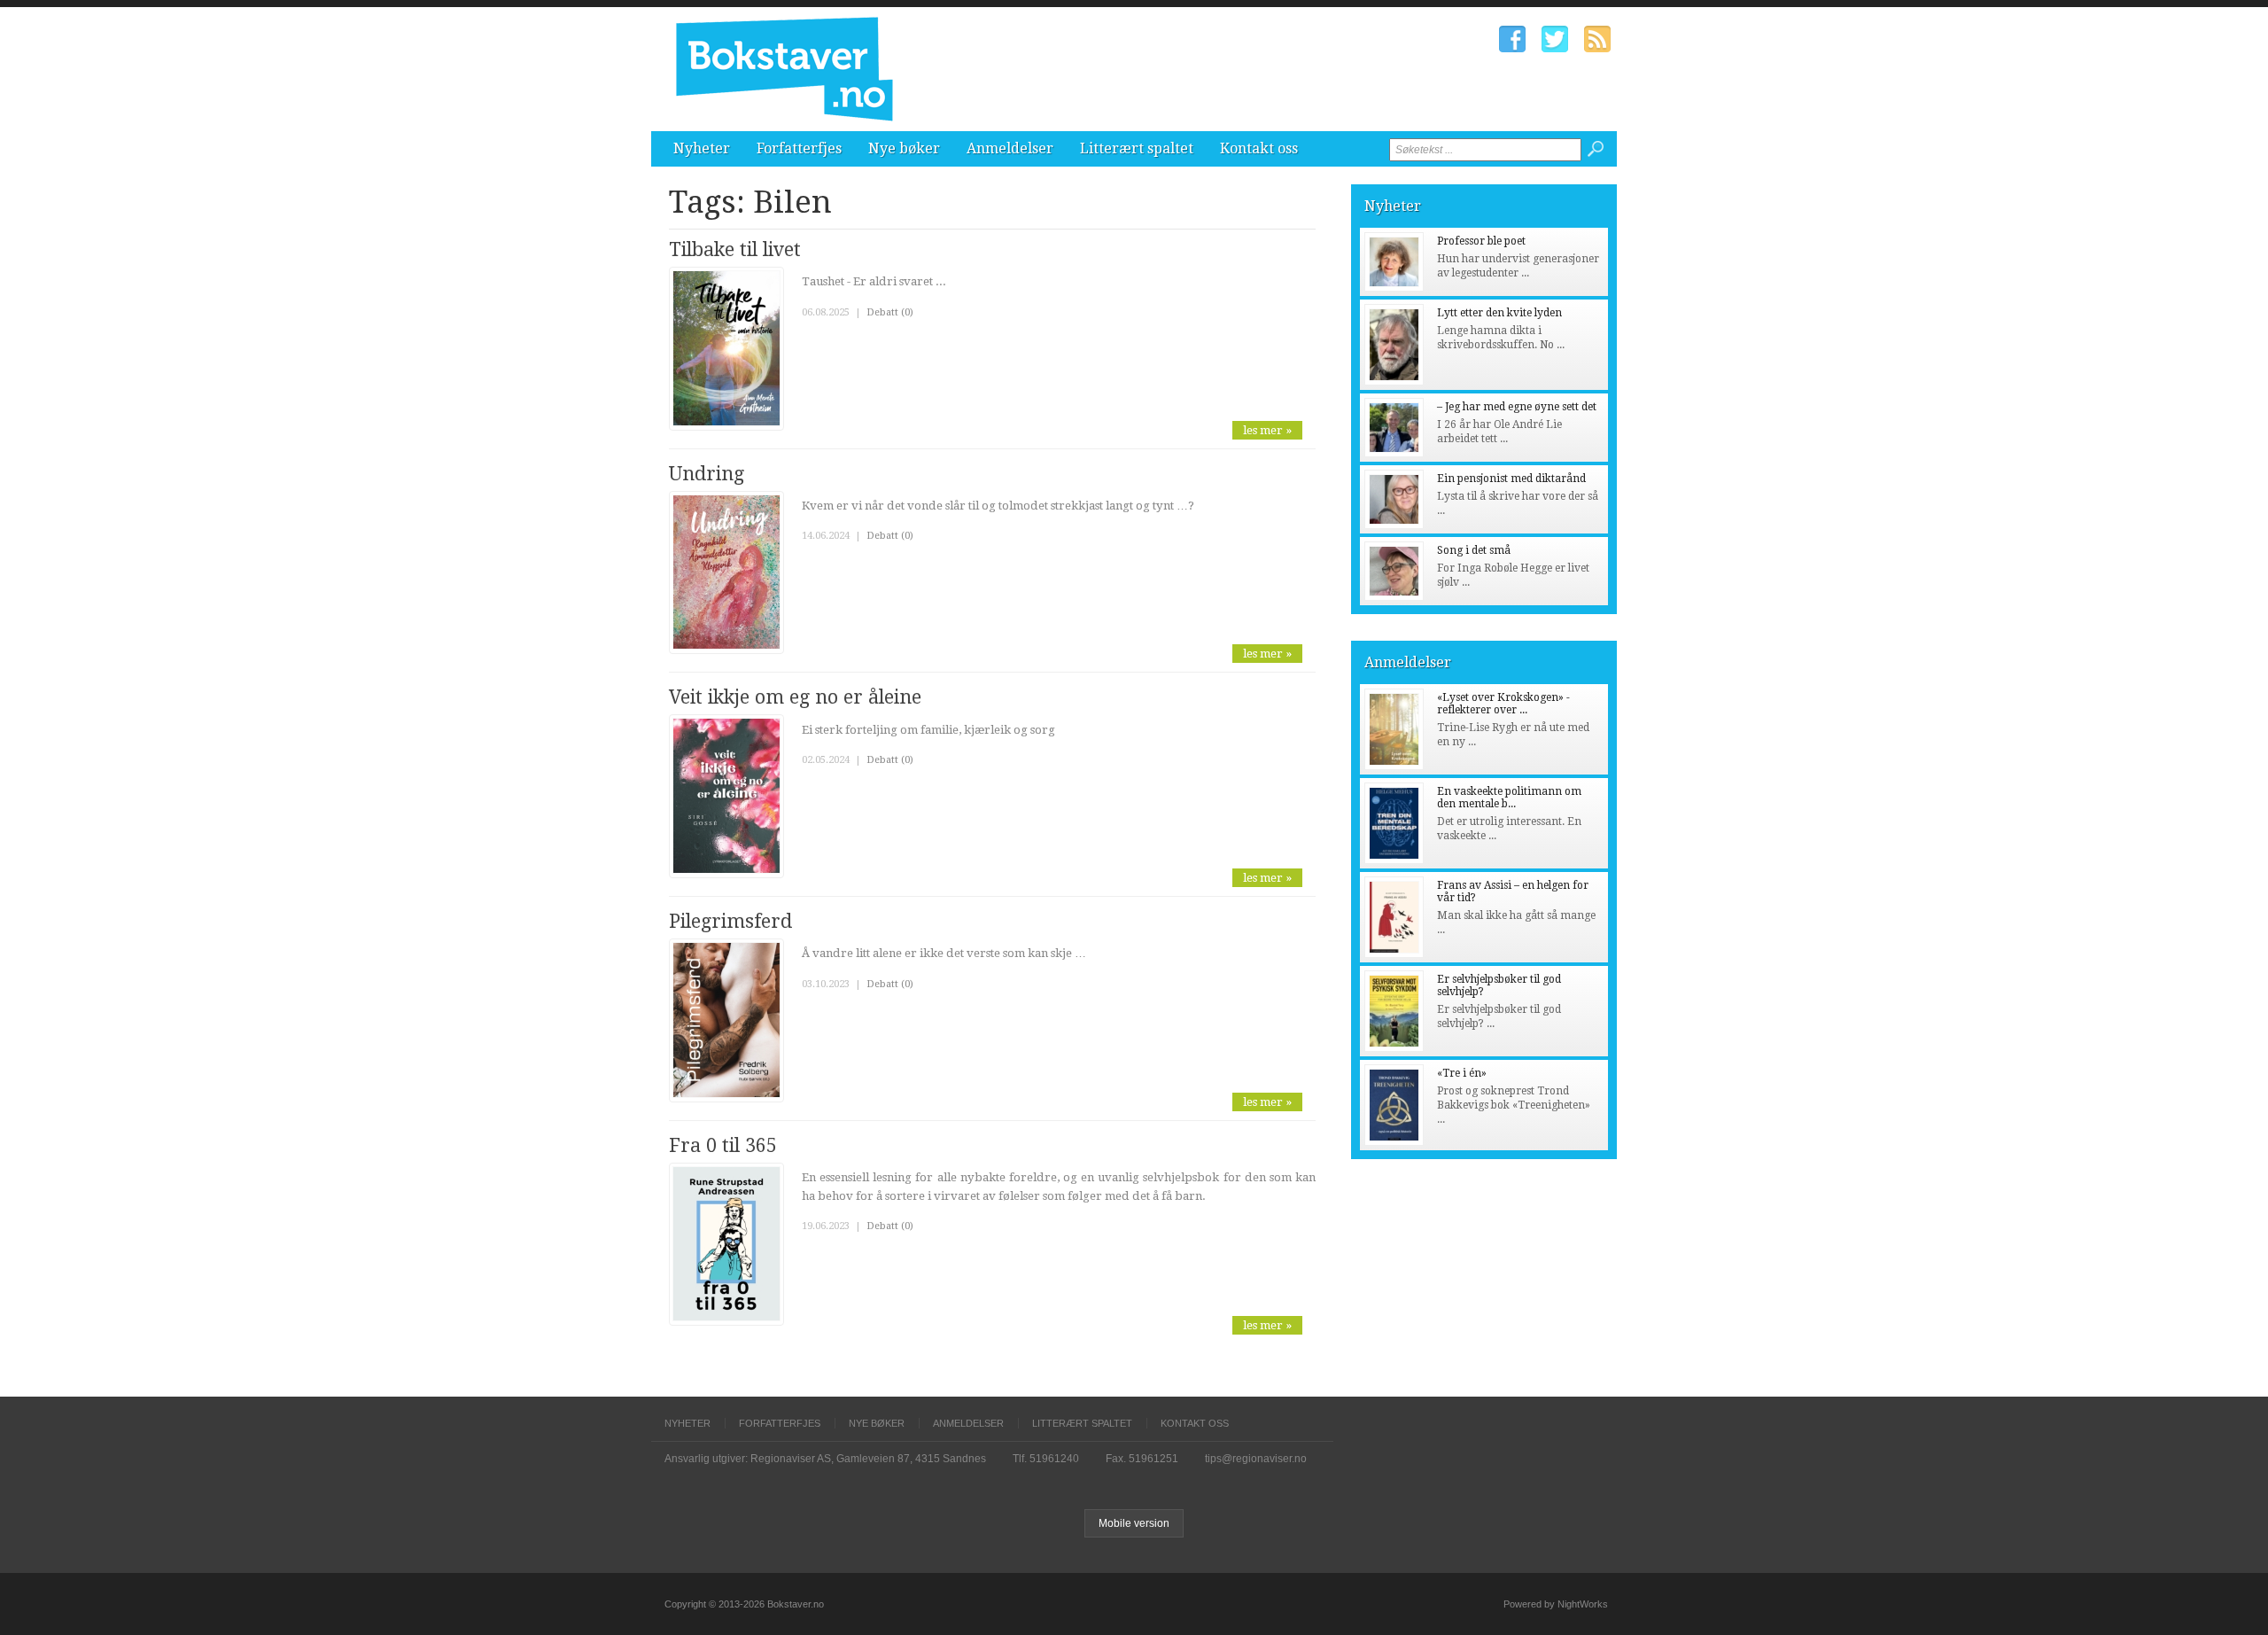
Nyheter (702, 148)
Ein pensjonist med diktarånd (1511, 479)
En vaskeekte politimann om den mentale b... (1509, 798)
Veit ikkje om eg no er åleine (795, 697)
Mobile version (1134, 1523)
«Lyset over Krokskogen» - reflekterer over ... (1503, 704)
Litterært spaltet (1137, 148)
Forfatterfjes (799, 148)
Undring (707, 474)
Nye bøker (904, 148)
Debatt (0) (890, 312)
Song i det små (1474, 550)
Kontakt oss (1259, 148)
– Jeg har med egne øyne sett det (1517, 407)
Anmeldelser (1010, 148)
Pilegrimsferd (730, 921)
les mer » (1267, 430)
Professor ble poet (1481, 241)
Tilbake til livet (735, 249)
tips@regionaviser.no (1256, 1459)
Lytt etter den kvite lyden (1499, 313)
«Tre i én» (1462, 1073)
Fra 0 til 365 (723, 1145)
